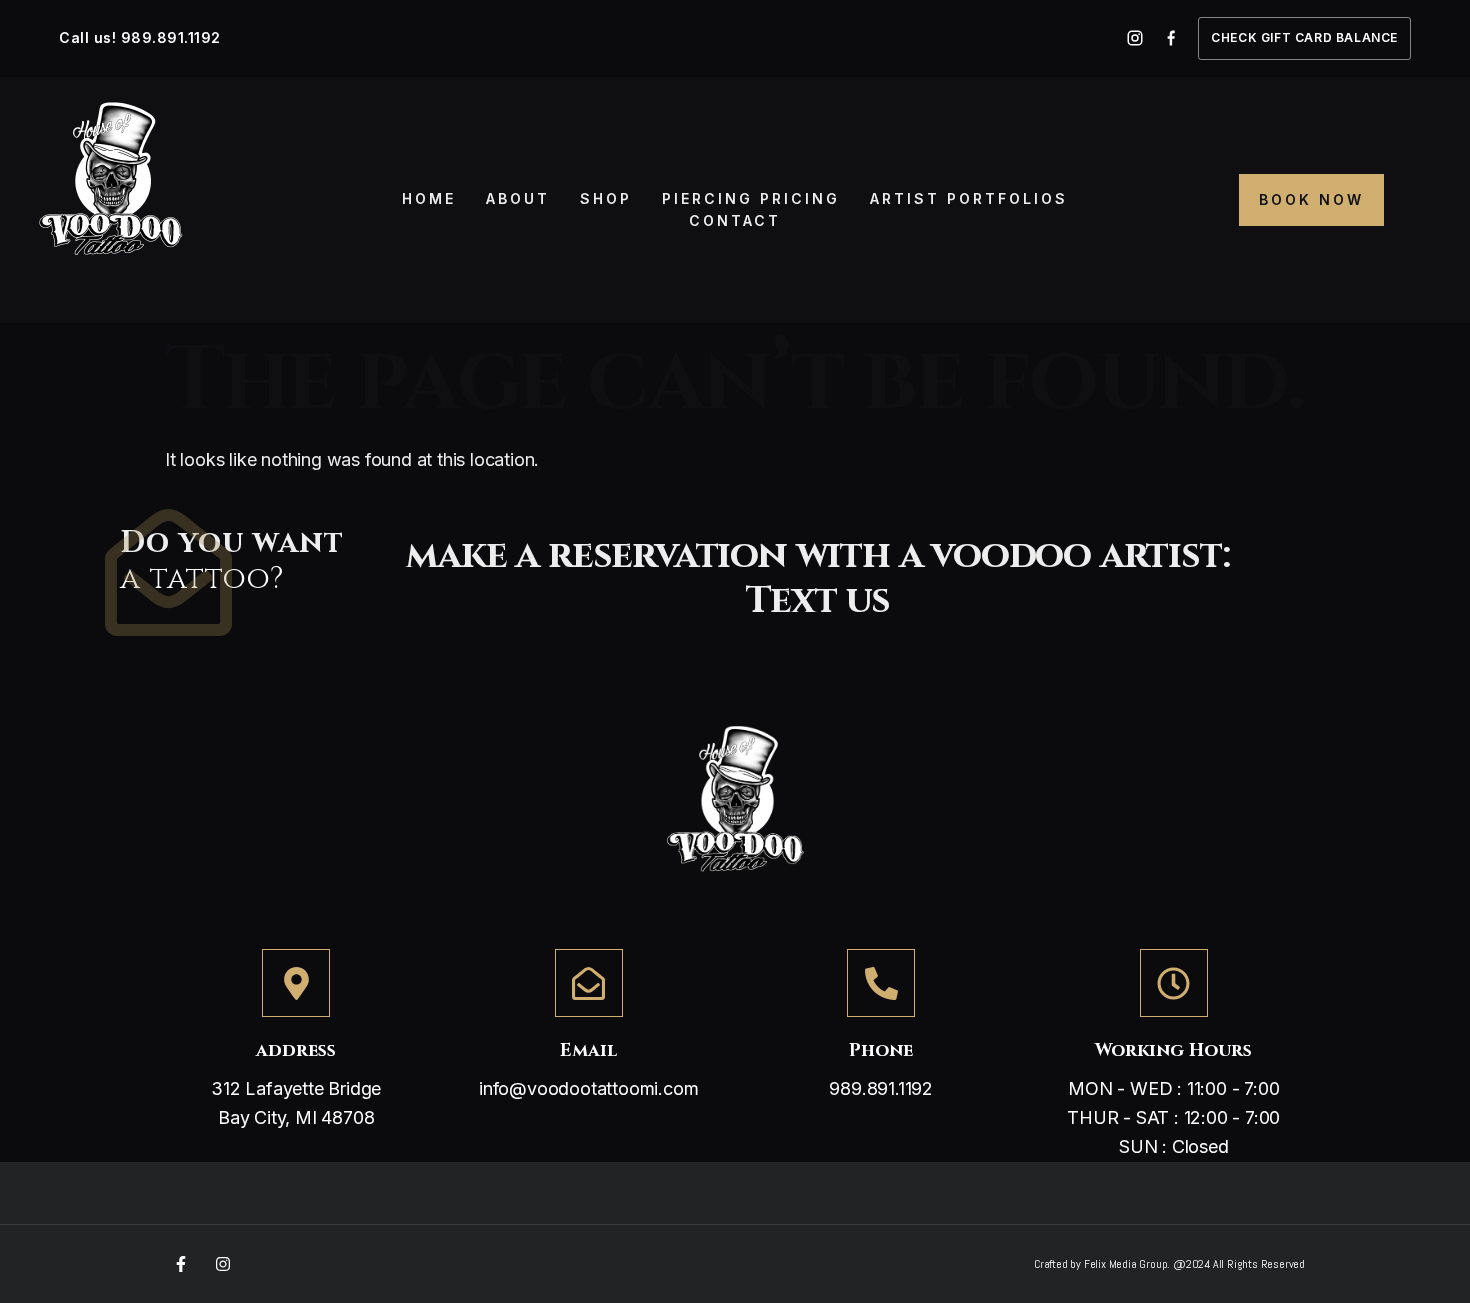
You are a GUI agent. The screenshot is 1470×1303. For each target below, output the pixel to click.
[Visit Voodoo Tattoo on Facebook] (1171, 38)
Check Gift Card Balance (1304, 37)
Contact (735, 220)
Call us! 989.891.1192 (140, 37)
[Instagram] (223, 1264)
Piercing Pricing (751, 198)
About (518, 198)
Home (429, 198)
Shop (606, 198)
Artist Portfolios (969, 198)
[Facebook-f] (181, 1264)
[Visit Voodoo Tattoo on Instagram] (1135, 38)
